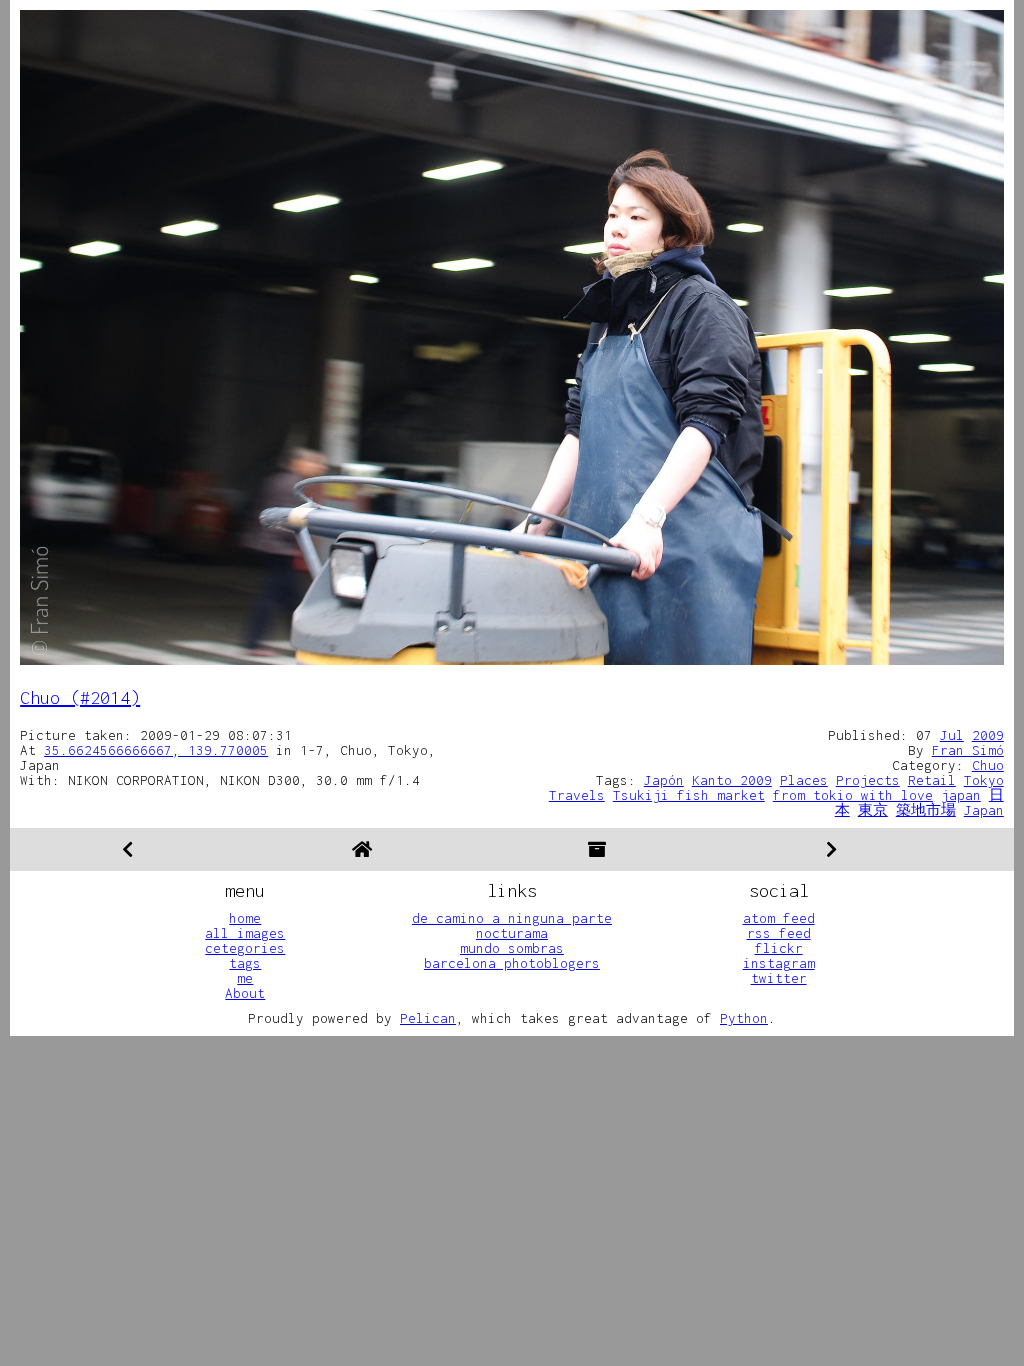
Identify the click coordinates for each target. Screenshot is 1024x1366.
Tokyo (984, 780)
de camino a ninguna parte (512, 918)
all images (245, 933)
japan (961, 795)
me (245, 978)
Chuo (988, 765)
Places (804, 780)
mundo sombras (512, 948)
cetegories (245, 948)
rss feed (779, 933)
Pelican (428, 1018)
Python (744, 1018)
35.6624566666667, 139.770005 (156, 750)
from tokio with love (853, 795)
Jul (952, 735)
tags (245, 963)
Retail (932, 780)
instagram (779, 963)
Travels (577, 795)
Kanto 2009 (732, 780)
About (245, 993)
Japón (664, 780)
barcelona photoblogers (512, 963)
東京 (873, 810)
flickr (779, 948)
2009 (988, 735)
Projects (868, 780)
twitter (779, 978)
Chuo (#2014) (80, 697)
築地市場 (926, 810)
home (245, 918)
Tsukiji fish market (689, 795)
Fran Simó (968, 750)
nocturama (512, 933)
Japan (984, 810)
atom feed (779, 918)
